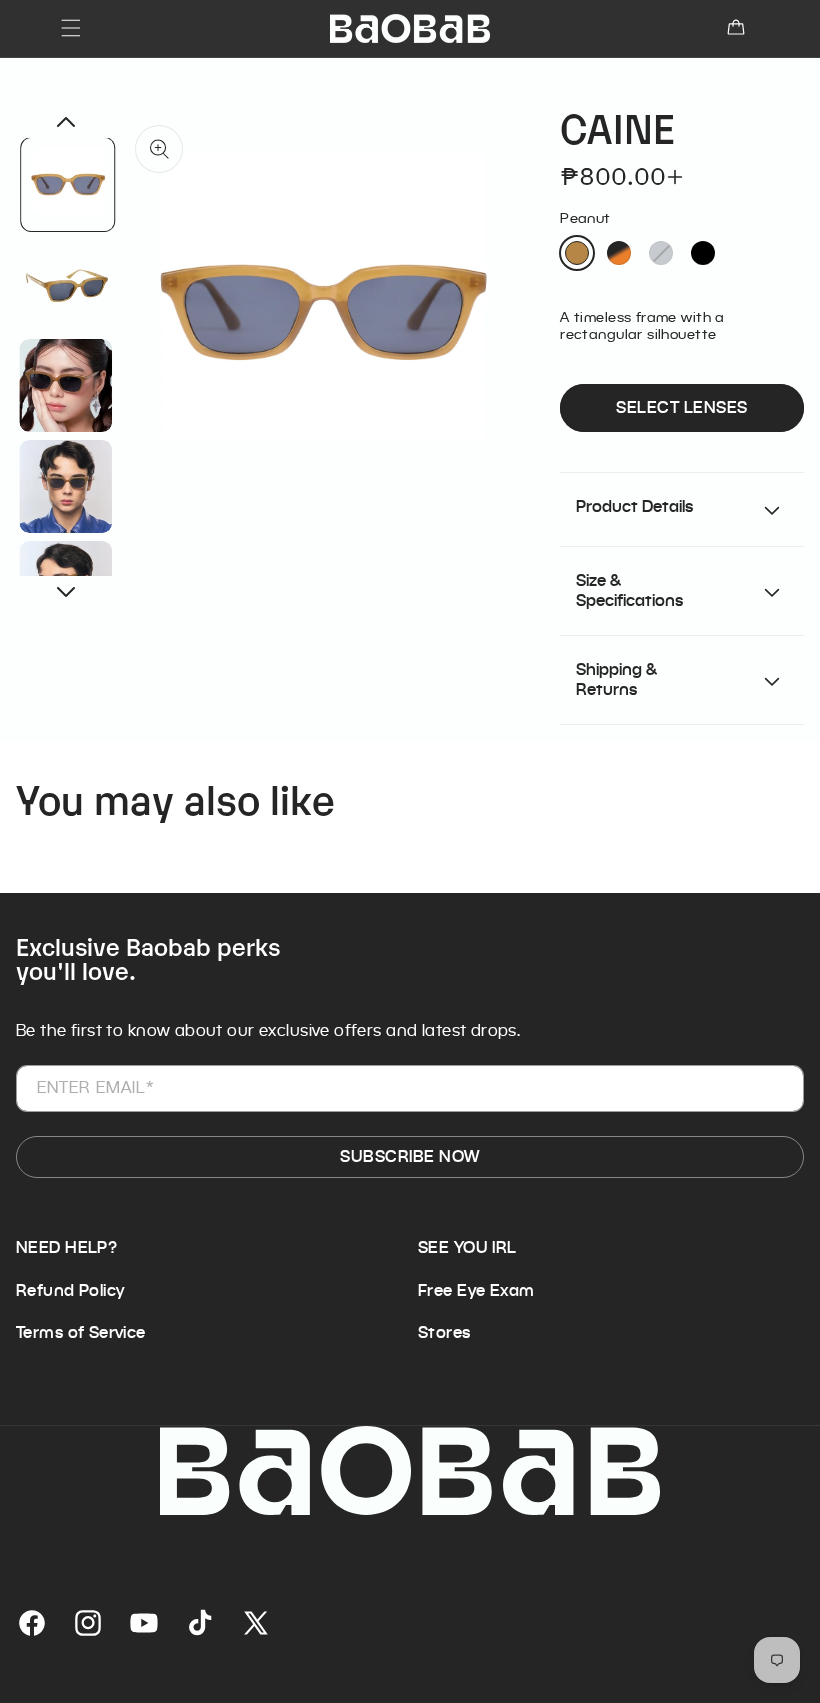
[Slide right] (66, 592)
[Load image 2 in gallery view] (66, 284)
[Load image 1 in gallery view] (68, 184)
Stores (444, 1333)
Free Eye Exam (476, 1291)
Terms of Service (81, 1333)
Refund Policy (70, 1291)
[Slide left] (66, 122)
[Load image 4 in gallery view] (66, 486)
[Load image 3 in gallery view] (66, 385)
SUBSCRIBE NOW (409, 1156)
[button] (71, 28)
